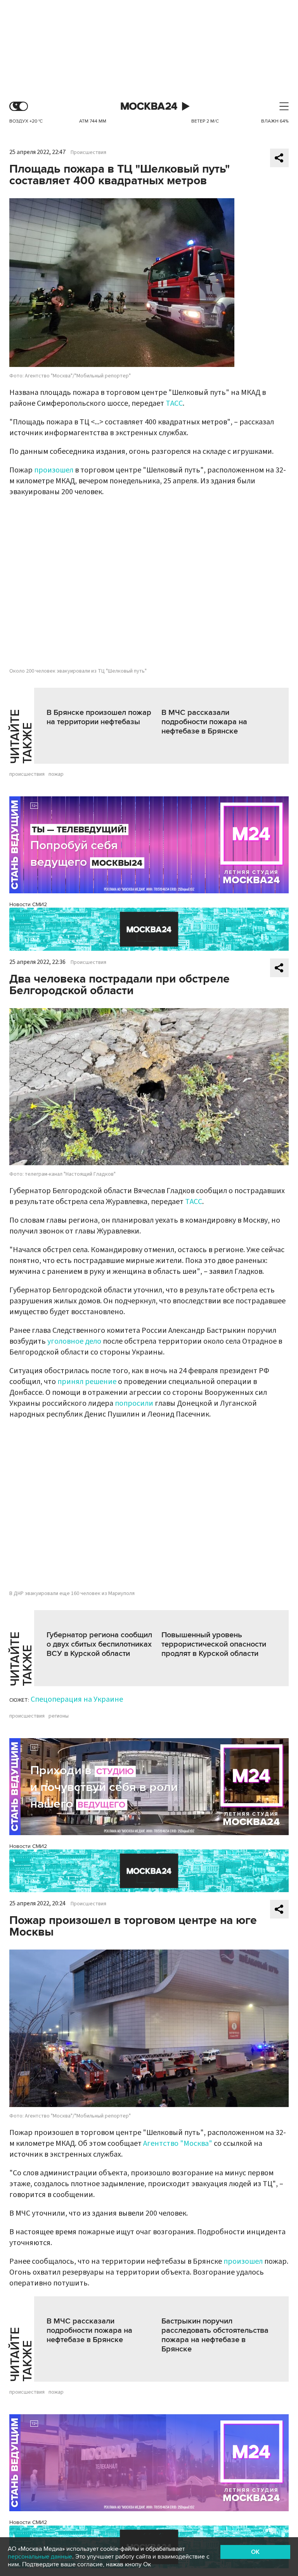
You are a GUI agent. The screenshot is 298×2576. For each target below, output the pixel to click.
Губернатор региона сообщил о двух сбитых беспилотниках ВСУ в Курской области (99, 1644)
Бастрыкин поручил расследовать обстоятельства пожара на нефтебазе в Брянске (215, 2335)
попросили (134, 1403)
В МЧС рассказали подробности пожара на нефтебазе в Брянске (204, 722)
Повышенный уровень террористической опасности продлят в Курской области (214, 1644)
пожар (56, 774)
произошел (54, 470)
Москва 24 (149, 106)
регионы (59, 1716)
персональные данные (40, 2557)
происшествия (27, 774)
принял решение (87, 1382)
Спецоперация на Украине (77, 1699)
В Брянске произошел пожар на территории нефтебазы (99, 717)
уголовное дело (74, 1341)
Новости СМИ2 (28, 904)
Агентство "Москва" (178, 2143)
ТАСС (174, 403)
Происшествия (88, 152)
